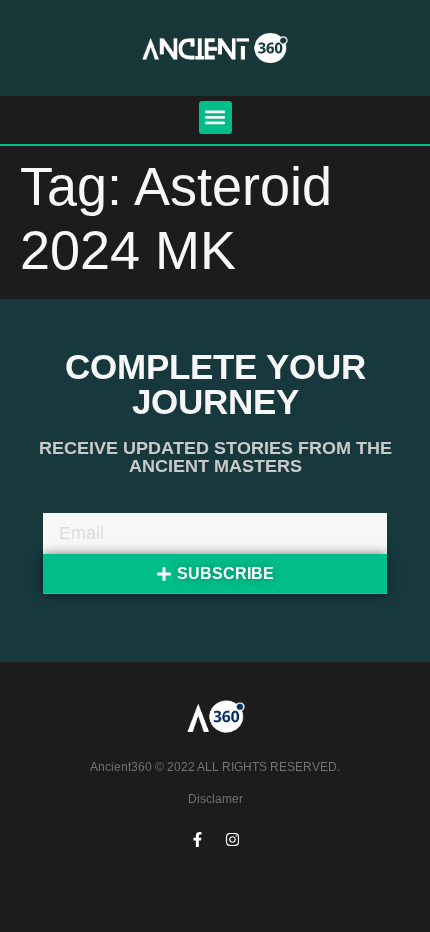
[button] (215, 117)
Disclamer (215, 799)
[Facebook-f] (198, 840)
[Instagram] (233, 840)
